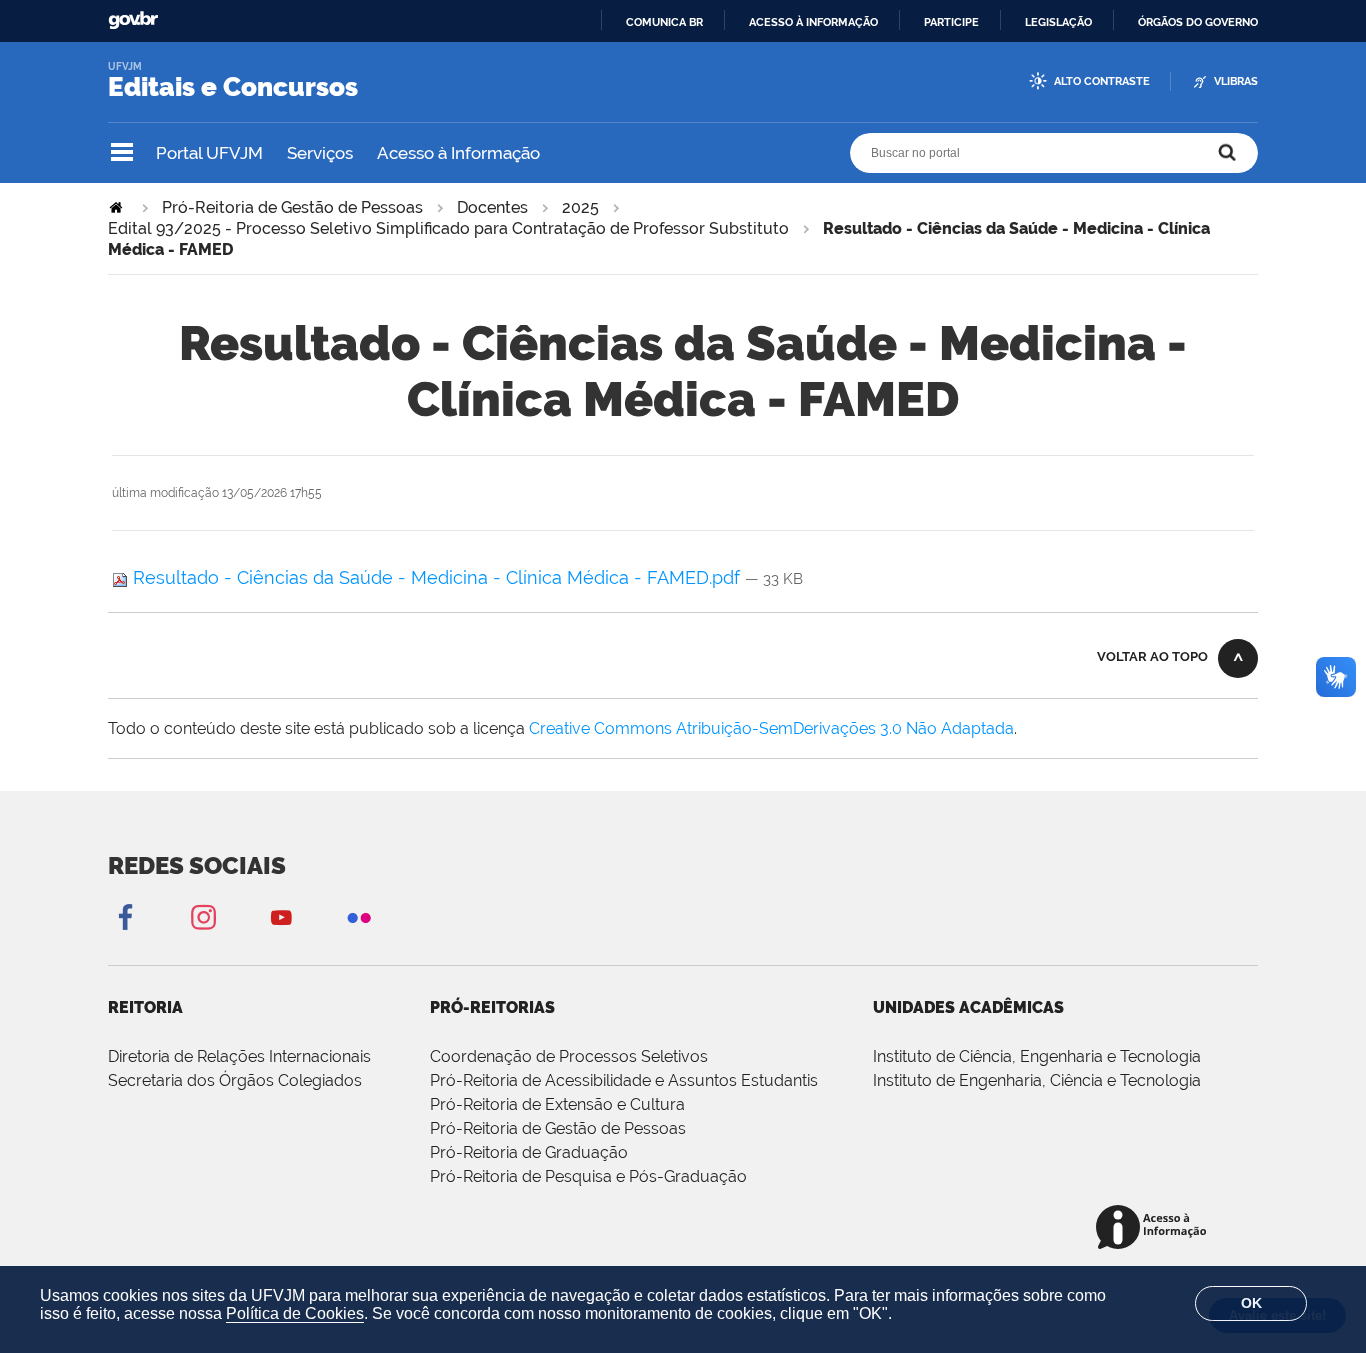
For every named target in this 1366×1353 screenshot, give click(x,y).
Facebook (125, 916)
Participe (951, 22)
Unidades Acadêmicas (968, 1007)
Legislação (1058, 22)
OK (1251, 1303)
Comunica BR (664, 22)
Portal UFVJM (209, 153)
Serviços (320, 153)
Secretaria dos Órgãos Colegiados (235, 1080)
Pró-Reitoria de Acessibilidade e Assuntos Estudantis (624, 1080)
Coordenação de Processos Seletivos (569, 1056)
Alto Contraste (1102, 81)
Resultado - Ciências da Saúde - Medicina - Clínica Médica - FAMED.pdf (436, 577)
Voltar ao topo (1152, 656)
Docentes (492, 207)
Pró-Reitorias (492, 1007)
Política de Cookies (295, 1313)
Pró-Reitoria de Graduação (529, 1152)
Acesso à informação (813, 22)
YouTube (281, 916)
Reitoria (145, 1007)
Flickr (359, 916)
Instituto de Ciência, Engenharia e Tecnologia (1037, 1056)
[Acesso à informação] (1154, 1228)
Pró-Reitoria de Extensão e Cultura (557, 1104)
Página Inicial (118, 207)
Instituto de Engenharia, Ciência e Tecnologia (1037, 1080)
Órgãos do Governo (1198, 22)
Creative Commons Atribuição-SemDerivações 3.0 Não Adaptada (771, 728)
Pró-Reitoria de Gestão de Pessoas (292, 207)
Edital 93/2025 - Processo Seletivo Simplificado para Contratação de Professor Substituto (448, 228)
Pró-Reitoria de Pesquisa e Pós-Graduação (588, 1176)
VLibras (1236, 81)
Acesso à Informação (458, 153)
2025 (580, 207)
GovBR (133, 20)
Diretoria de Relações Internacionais (239, 1056)
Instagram (203, 916)
